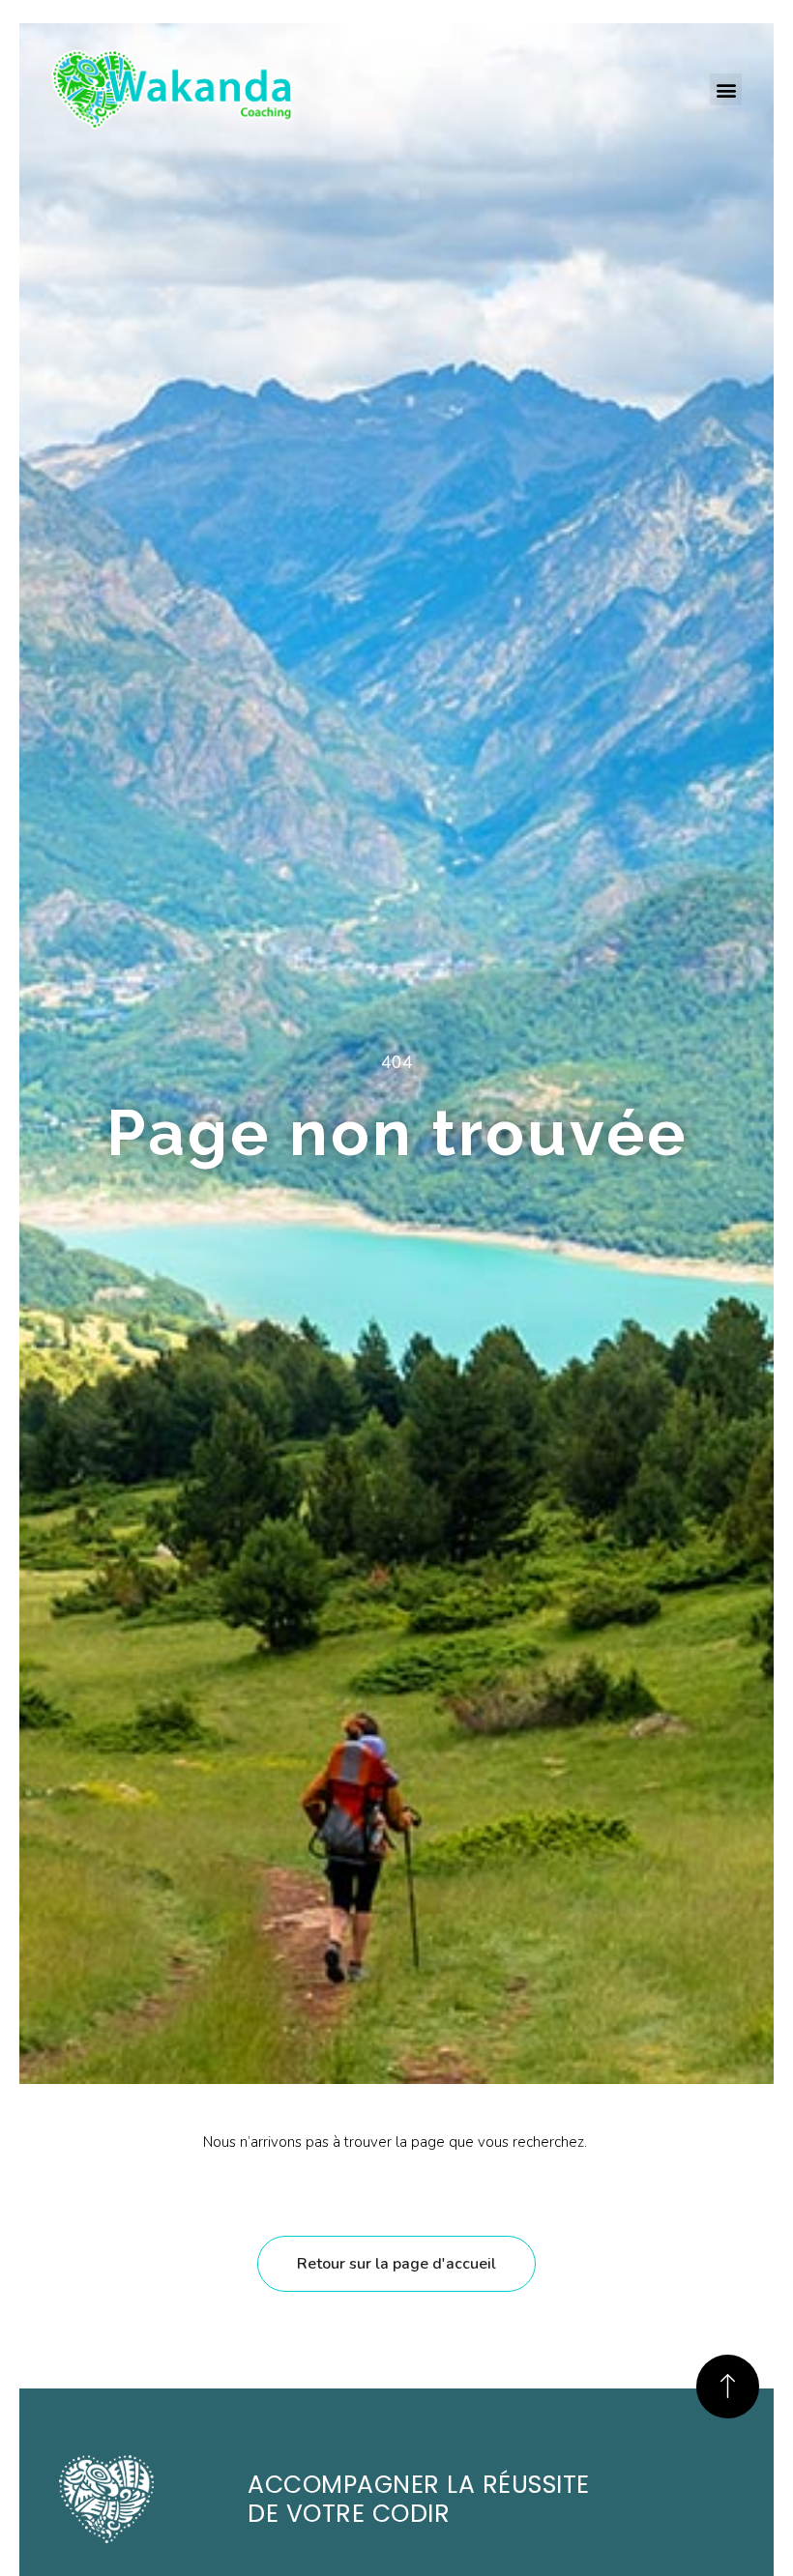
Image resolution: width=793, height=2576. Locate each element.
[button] (726, 89)
